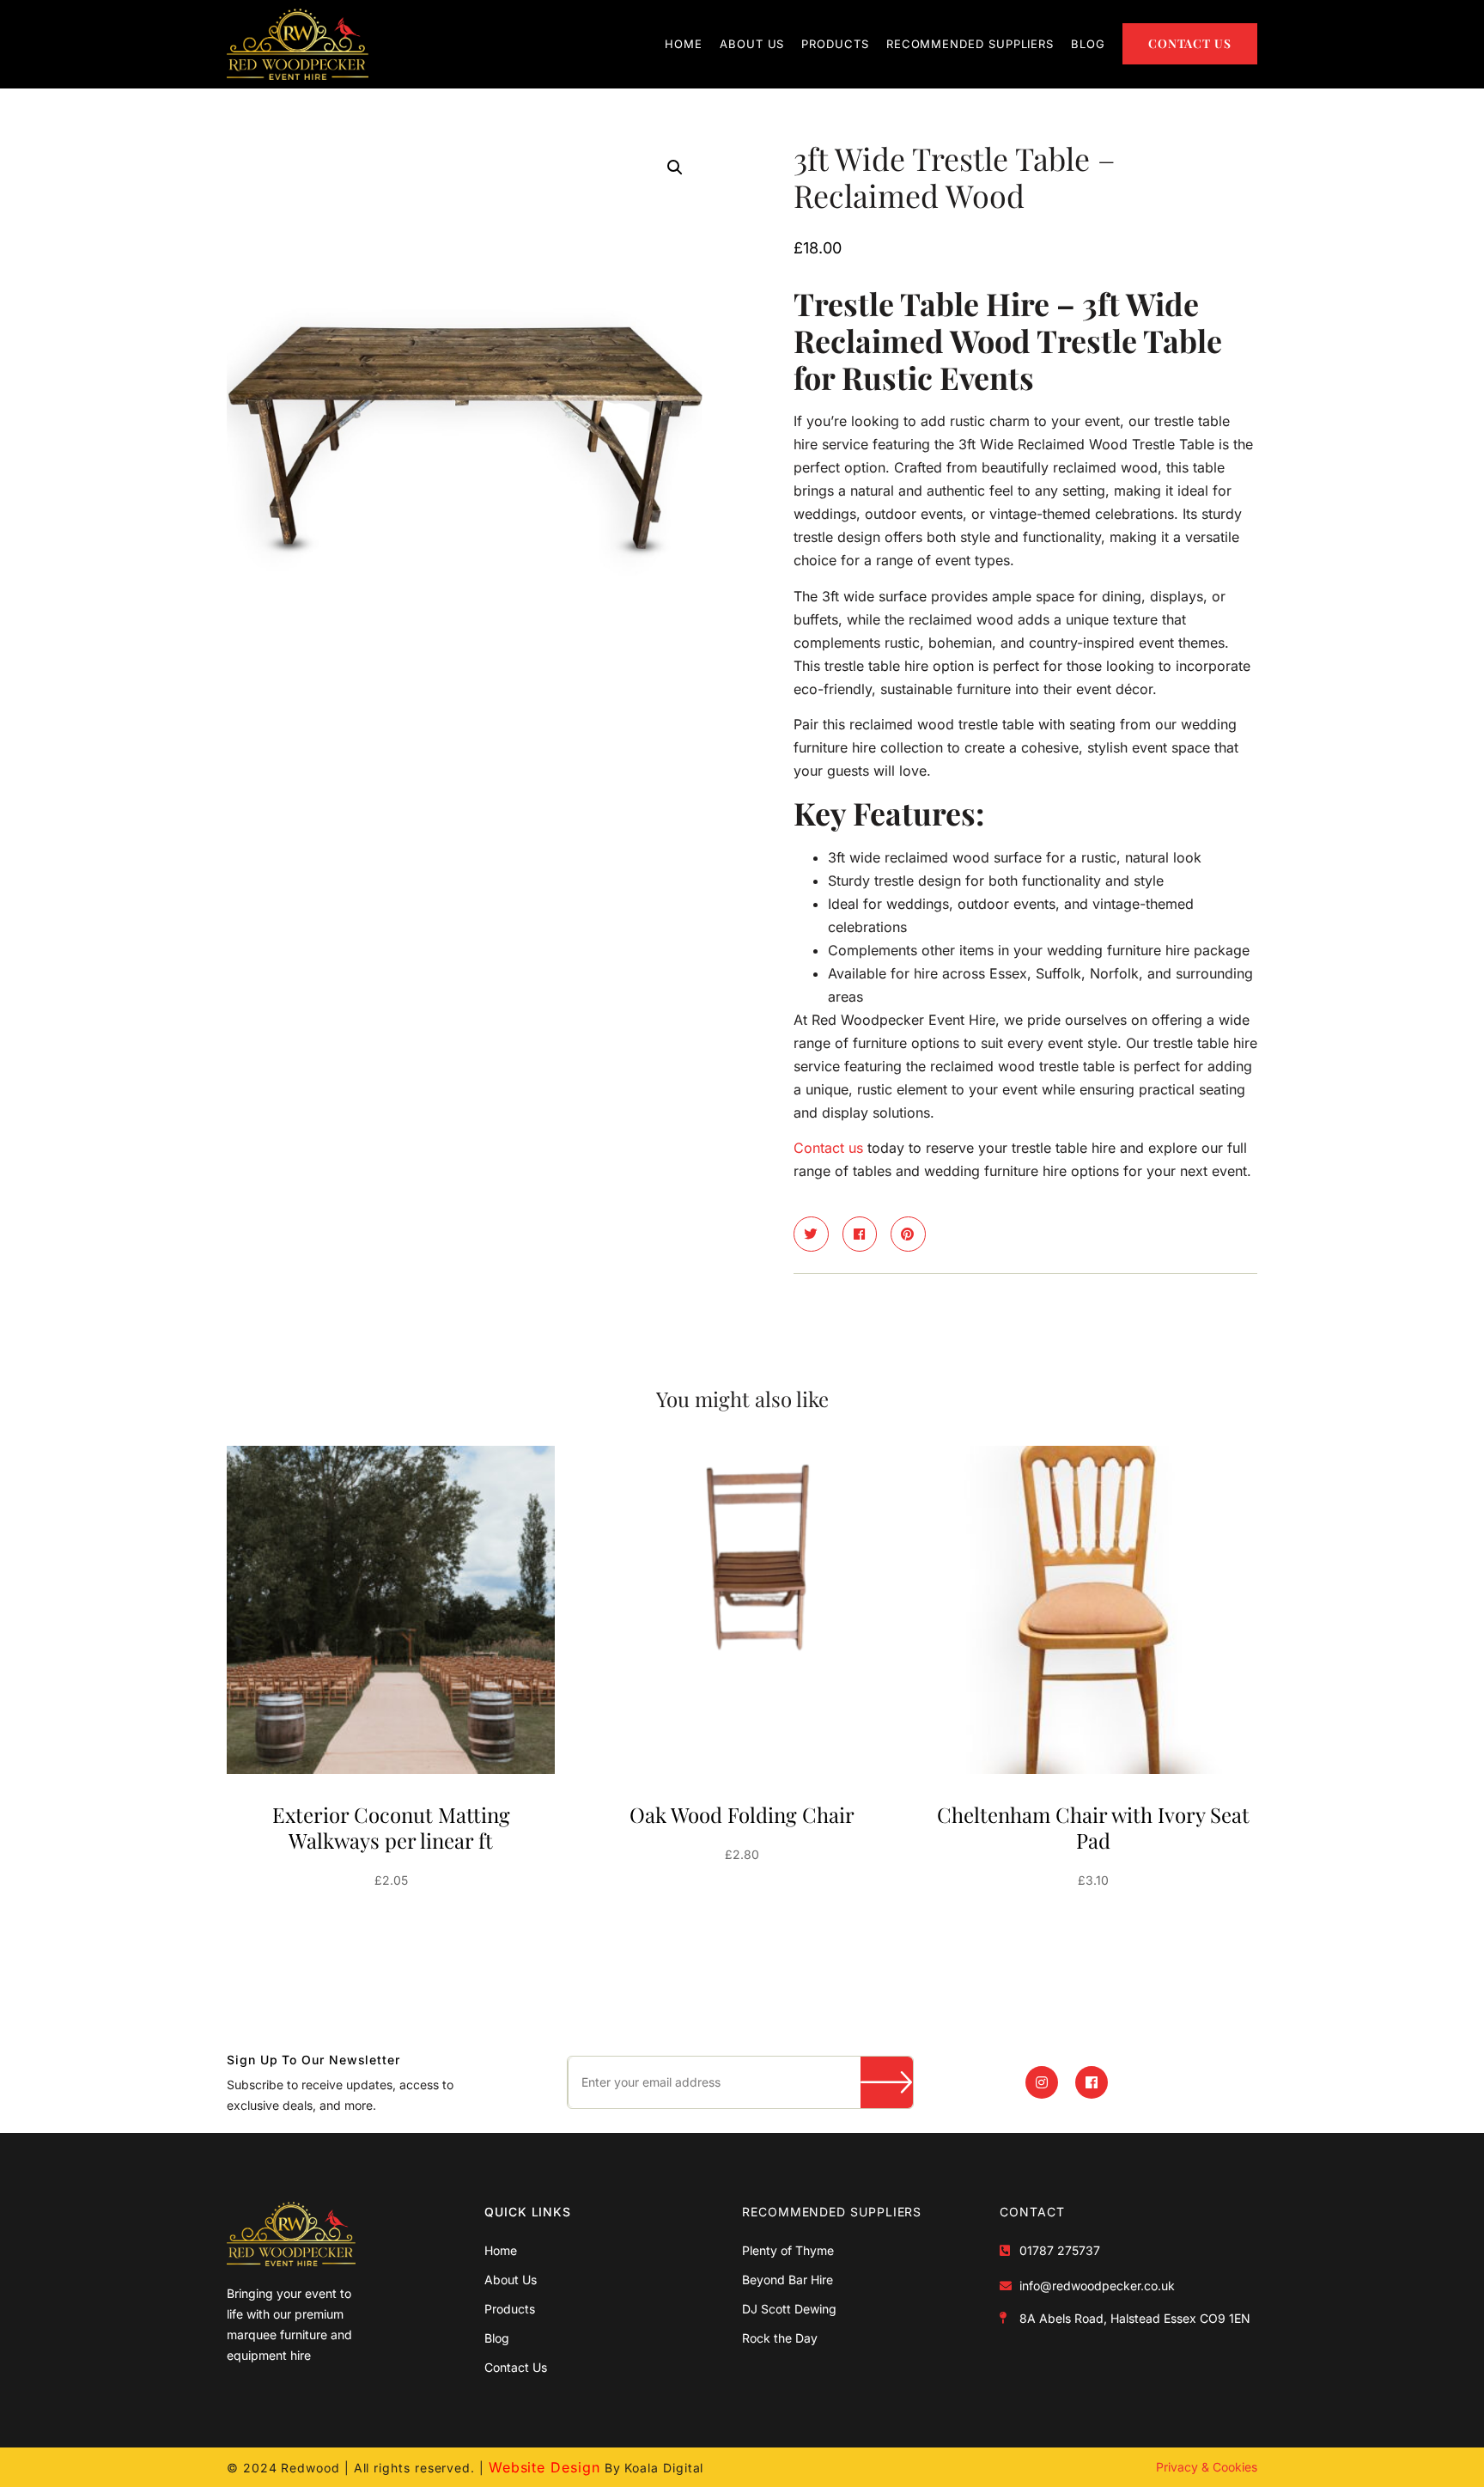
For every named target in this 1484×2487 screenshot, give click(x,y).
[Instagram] (1042, 2082)
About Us (752, 44)
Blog (1088, 44)
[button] (675, 168)
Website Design (544, 2467)
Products (835, 44)
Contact (1032, 2212)
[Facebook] (1092, 2082)
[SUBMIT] (887, 2082)
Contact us (828, 1148)
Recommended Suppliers (970, 44)
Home (684, 44)
